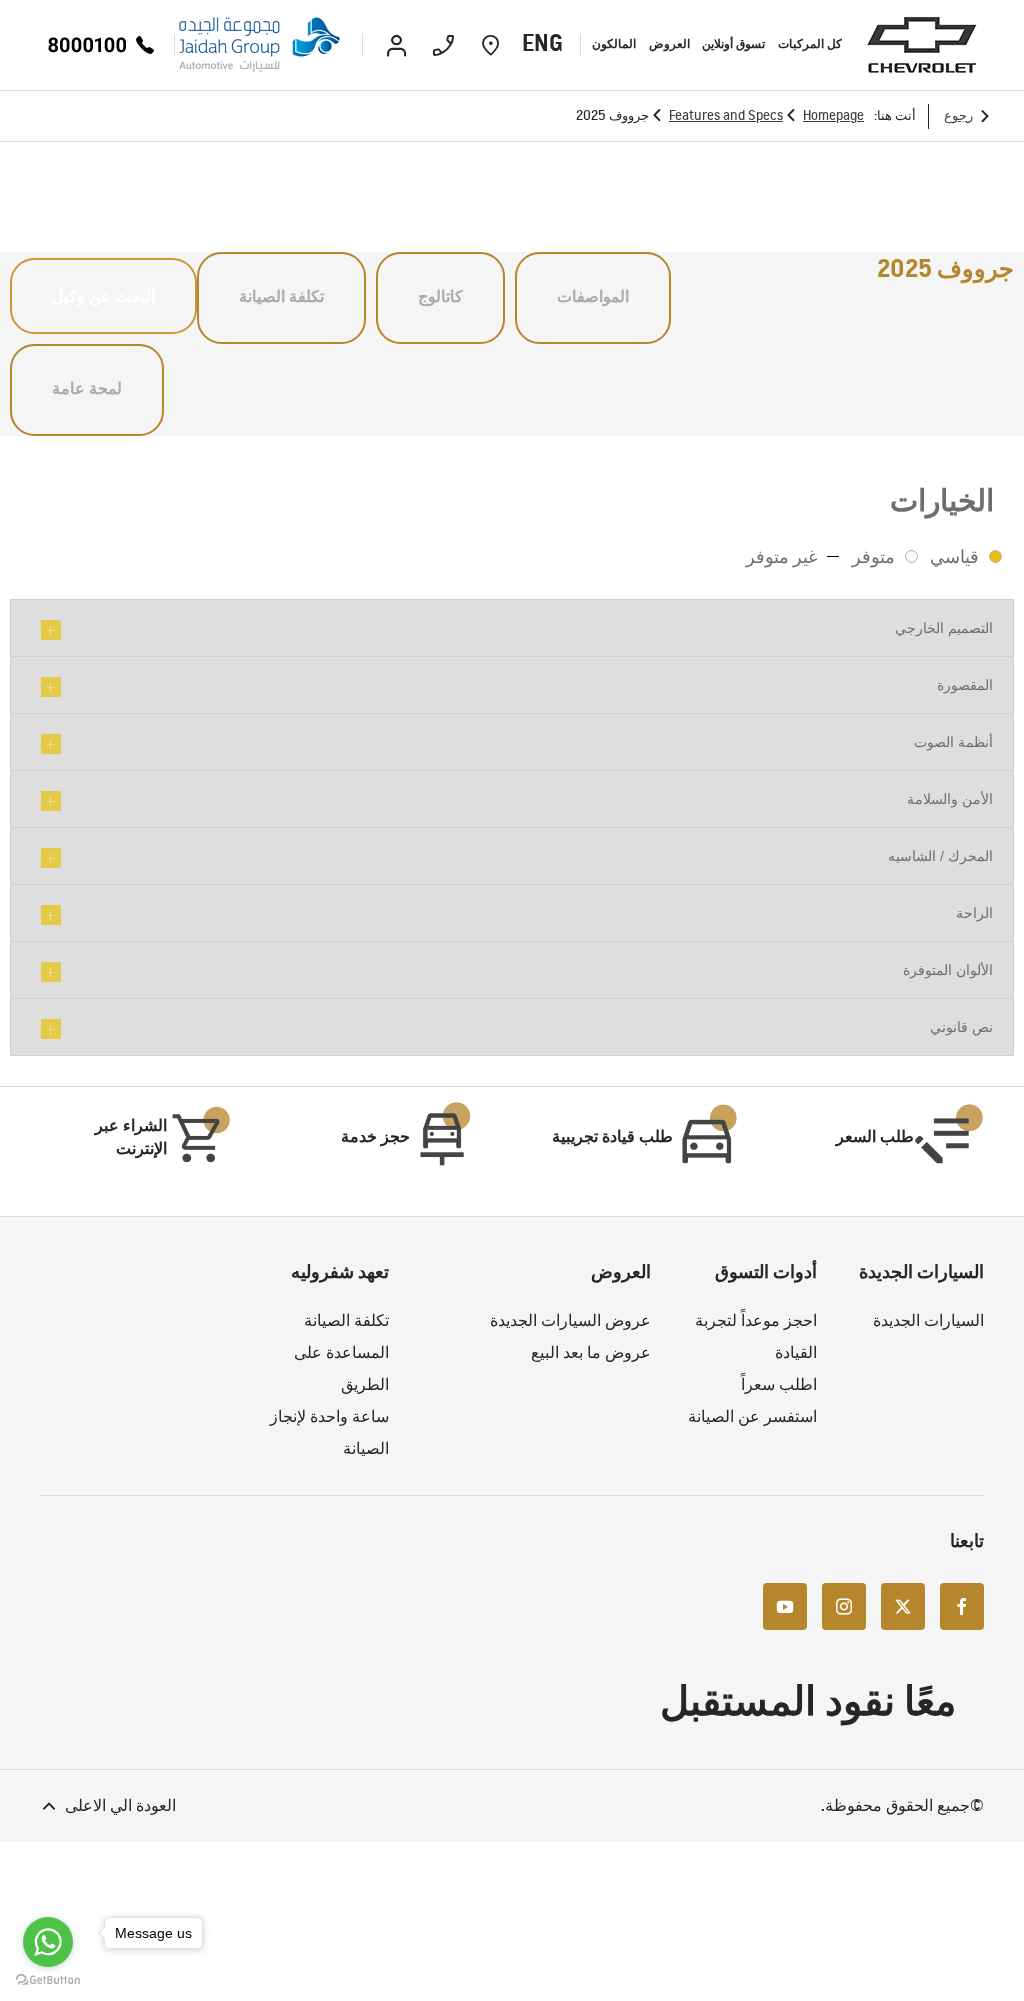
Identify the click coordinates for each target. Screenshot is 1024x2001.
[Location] (490, 45)
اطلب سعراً (779, 1384)
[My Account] (396, 45)
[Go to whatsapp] (48, 1942)
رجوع (958, 115)
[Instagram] (844, 1605)
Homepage (833, 115)
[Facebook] (962, 1605)
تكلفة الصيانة (346, 1320)
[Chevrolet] (922, 45)
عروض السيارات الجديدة (570, 1320)
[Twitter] (903, 1605)
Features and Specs (726, 115)
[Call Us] (443, 45)
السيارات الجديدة (928, 1320)
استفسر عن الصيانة (752, 1416)
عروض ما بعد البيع (591, 1352)
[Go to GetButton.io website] (48, 1980)
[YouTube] (785, 1605)
